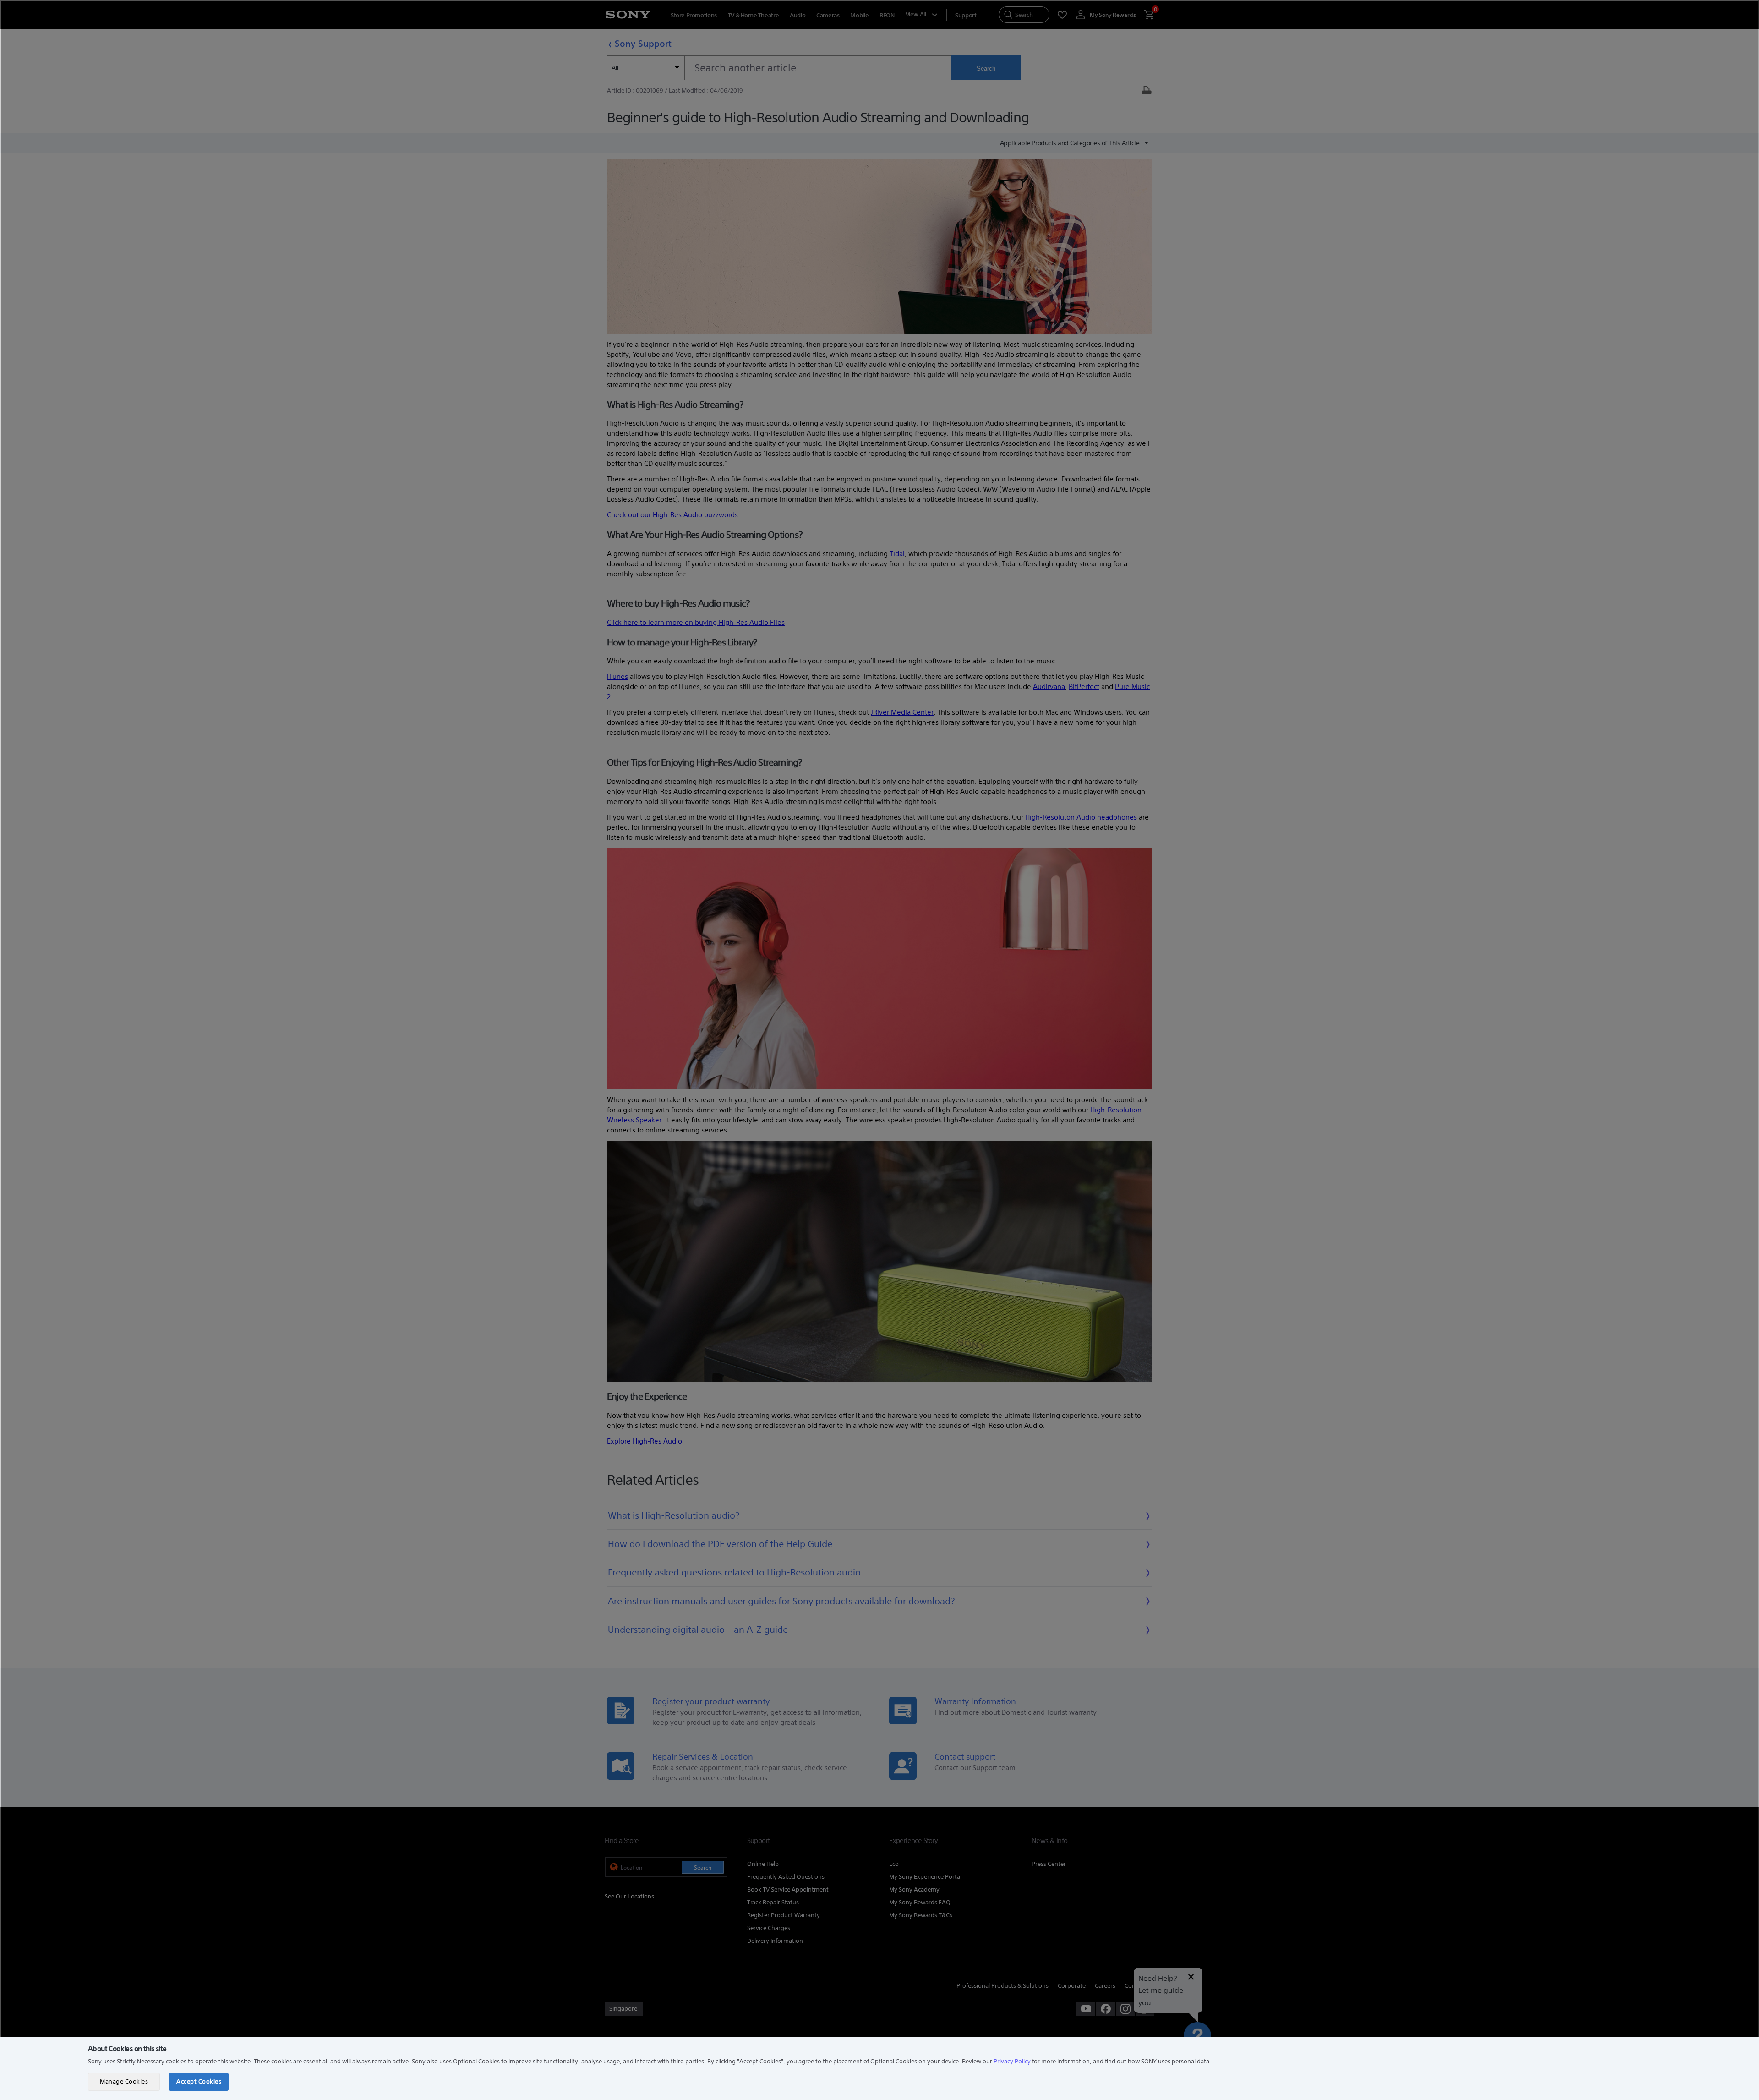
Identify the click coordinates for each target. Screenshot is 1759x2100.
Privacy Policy (1012, 2061)
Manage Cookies (124, 2081)
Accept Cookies (199, 2081)
